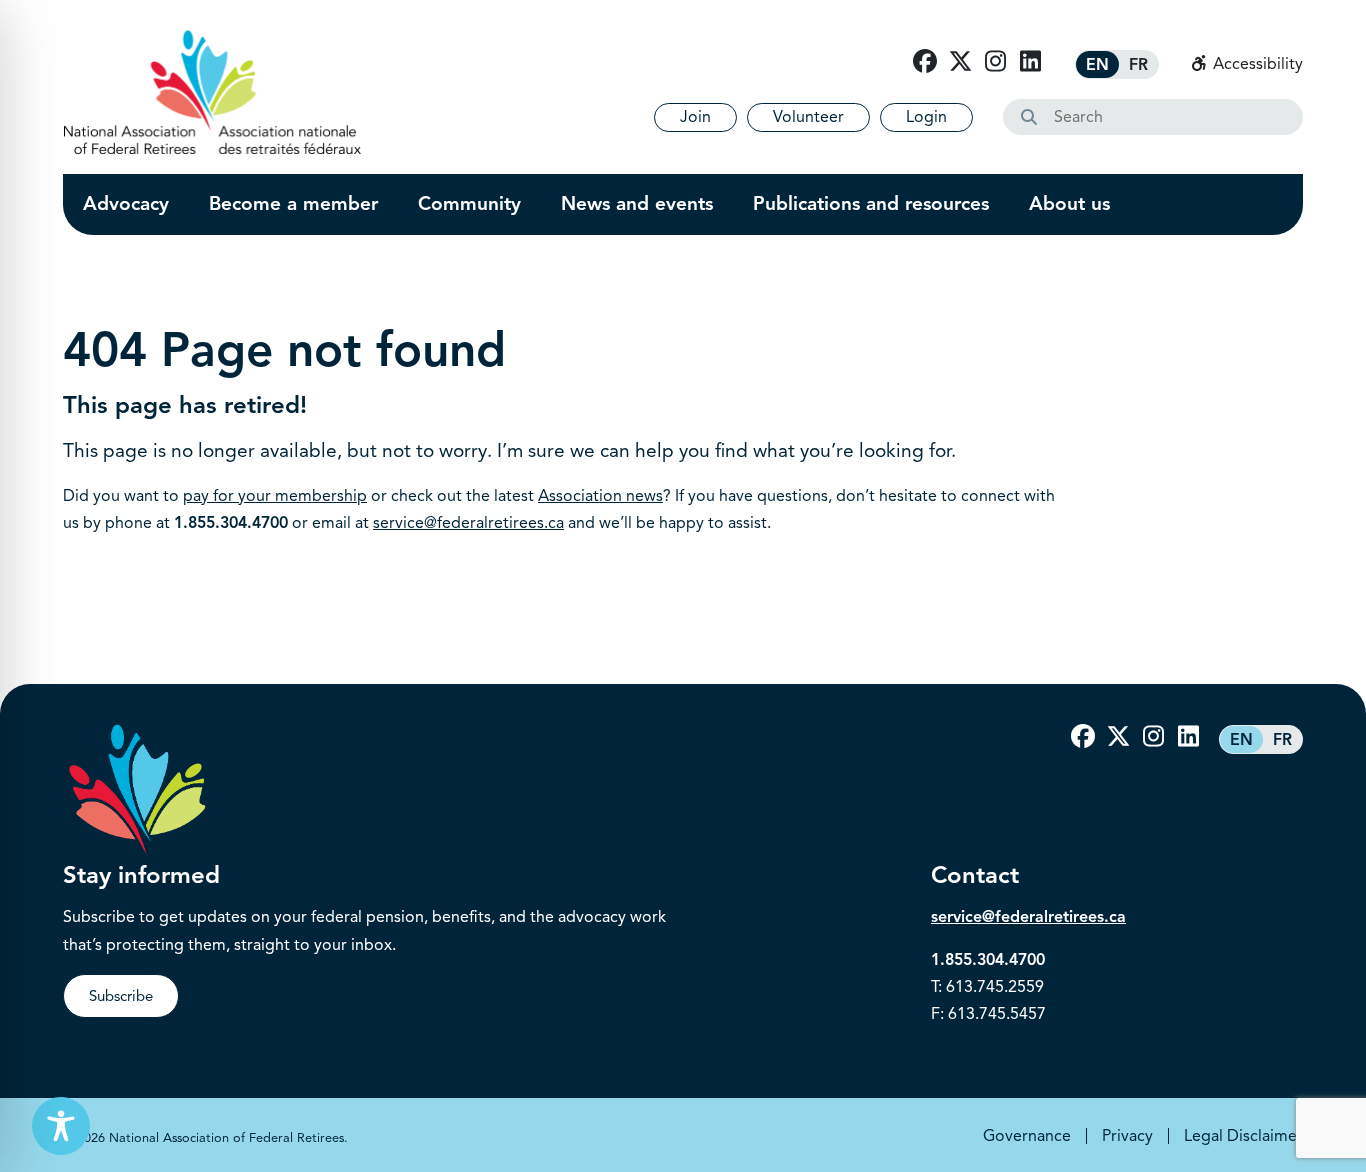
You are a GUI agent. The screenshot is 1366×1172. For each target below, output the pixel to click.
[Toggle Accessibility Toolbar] (61, 1126)
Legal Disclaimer (1243, 1136)
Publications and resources (871, 204)
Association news (600, 496)
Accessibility (1256, 64)
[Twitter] (960, 62)
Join (695, 117)
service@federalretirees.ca (468, 523)
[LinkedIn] (1030, 62)
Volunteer (808, 117)
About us (1069, 204)
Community (469, 204)
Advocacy (126, 204)
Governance (1027, 1136)
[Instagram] (995, 62)
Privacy (1127, 1136)
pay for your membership (275, 496)
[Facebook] (925, 62)
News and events (637, 204)
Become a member (293, 204)
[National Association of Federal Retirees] (212, 92)
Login (926, 117)
